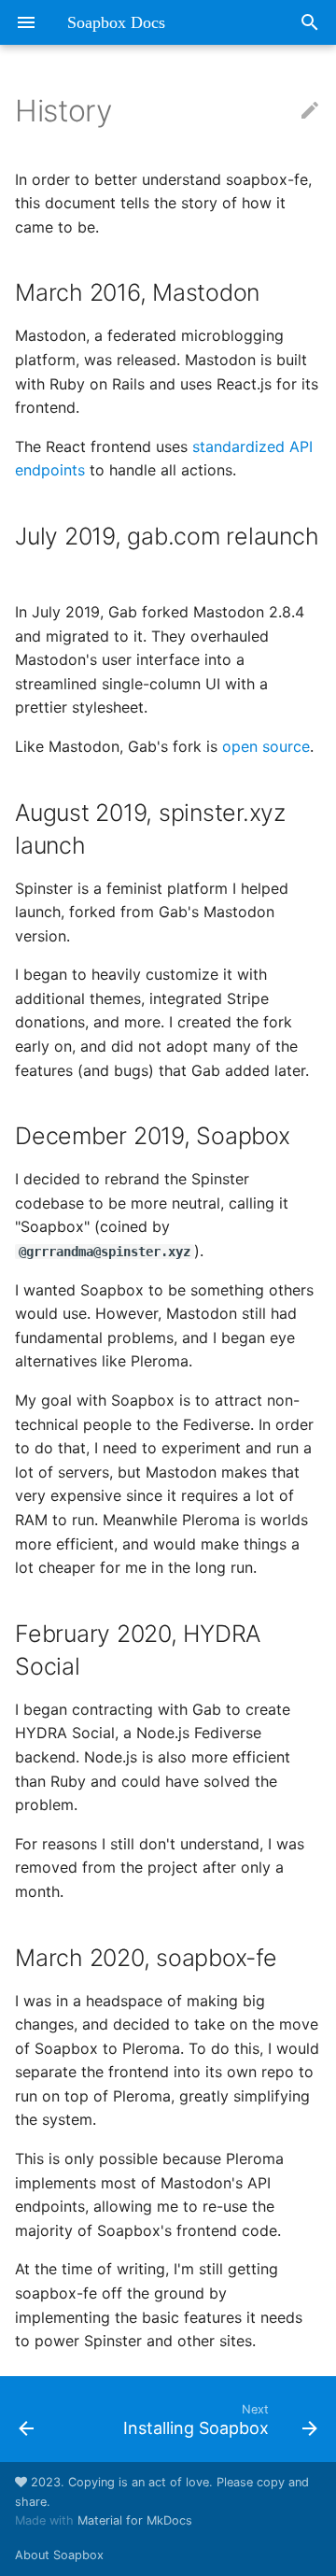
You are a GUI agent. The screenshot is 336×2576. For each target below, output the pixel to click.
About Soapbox (59, 2555)
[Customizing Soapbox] (45, 2419)
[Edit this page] (310, 111)
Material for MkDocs (135, 2520)
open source (266, 746)
